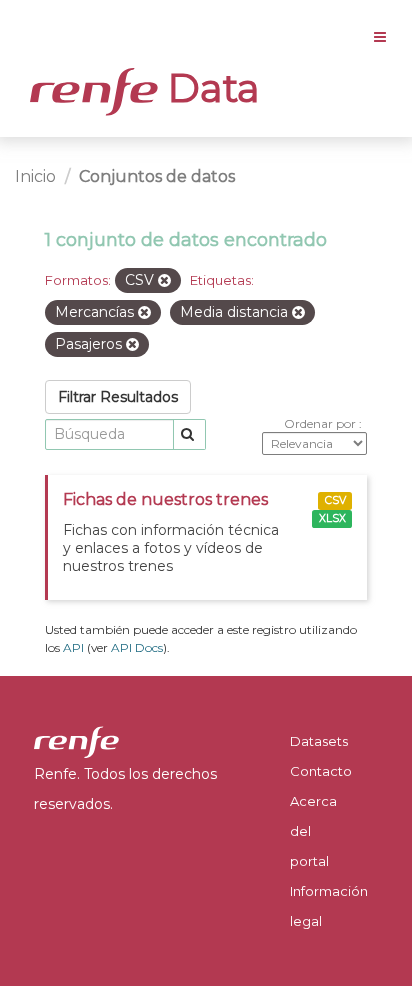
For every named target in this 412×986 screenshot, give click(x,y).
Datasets (319, 741)
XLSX (332, 518)
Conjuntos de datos (157, 176)
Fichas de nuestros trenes (165, 499)
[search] (189, 434)
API (73, 647)
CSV (335, 500)
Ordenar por (321, 423)
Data (209, 88)
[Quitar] (164, 281)
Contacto (321, 771)
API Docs (137, 647)
